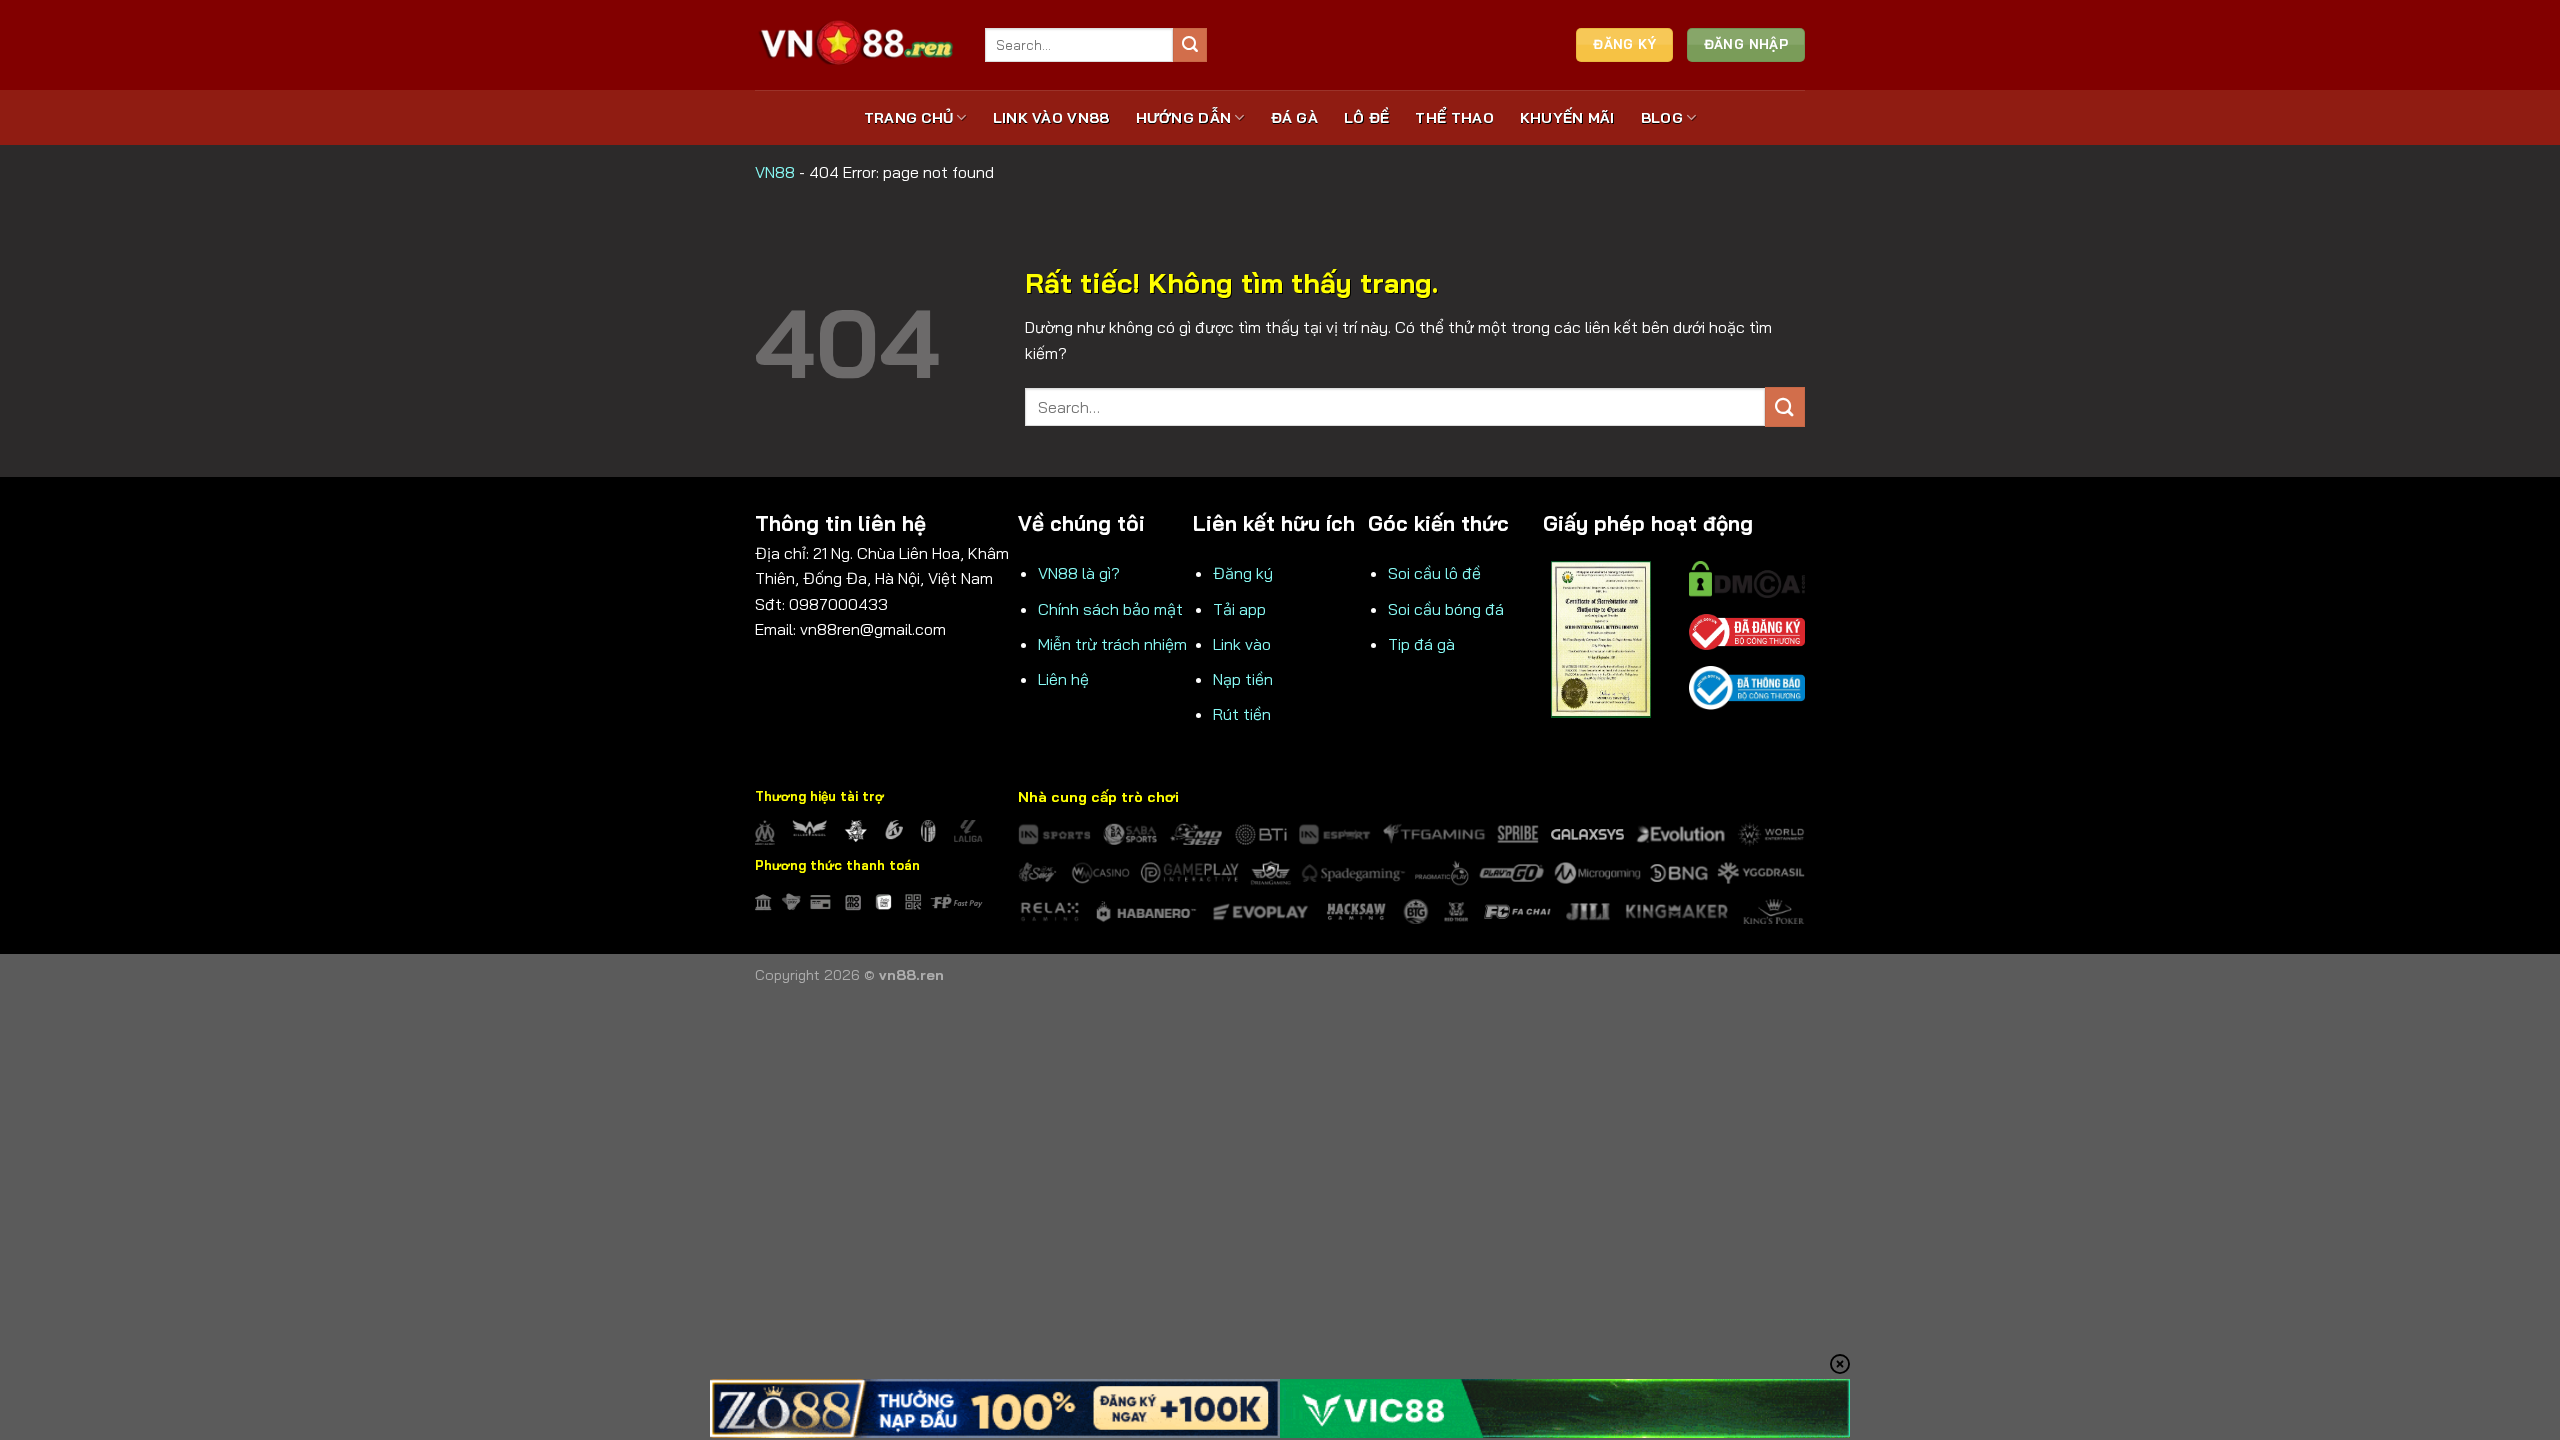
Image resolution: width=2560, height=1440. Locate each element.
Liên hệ (1063, 679)
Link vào (1242, 644)
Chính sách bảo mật (1110, 609)
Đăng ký (1243, 573)
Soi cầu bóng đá (1446, 609)
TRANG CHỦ (909, 118)
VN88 (775, 172)
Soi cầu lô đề (1434, 573)
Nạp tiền (1243, 679)
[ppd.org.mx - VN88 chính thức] (855, 44)
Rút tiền (1242, 714)
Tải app (1239, 609)
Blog (1662, 118)
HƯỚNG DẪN (1184, 118)
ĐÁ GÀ (1294, 118)
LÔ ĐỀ (1366, 118)
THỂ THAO (1454, 118)
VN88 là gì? (1079, 573)
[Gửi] (1190, 45)
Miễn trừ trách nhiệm (1112, 644)
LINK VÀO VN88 (1051, 118)
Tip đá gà (1421, 644)
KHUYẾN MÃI (1567, 118)
